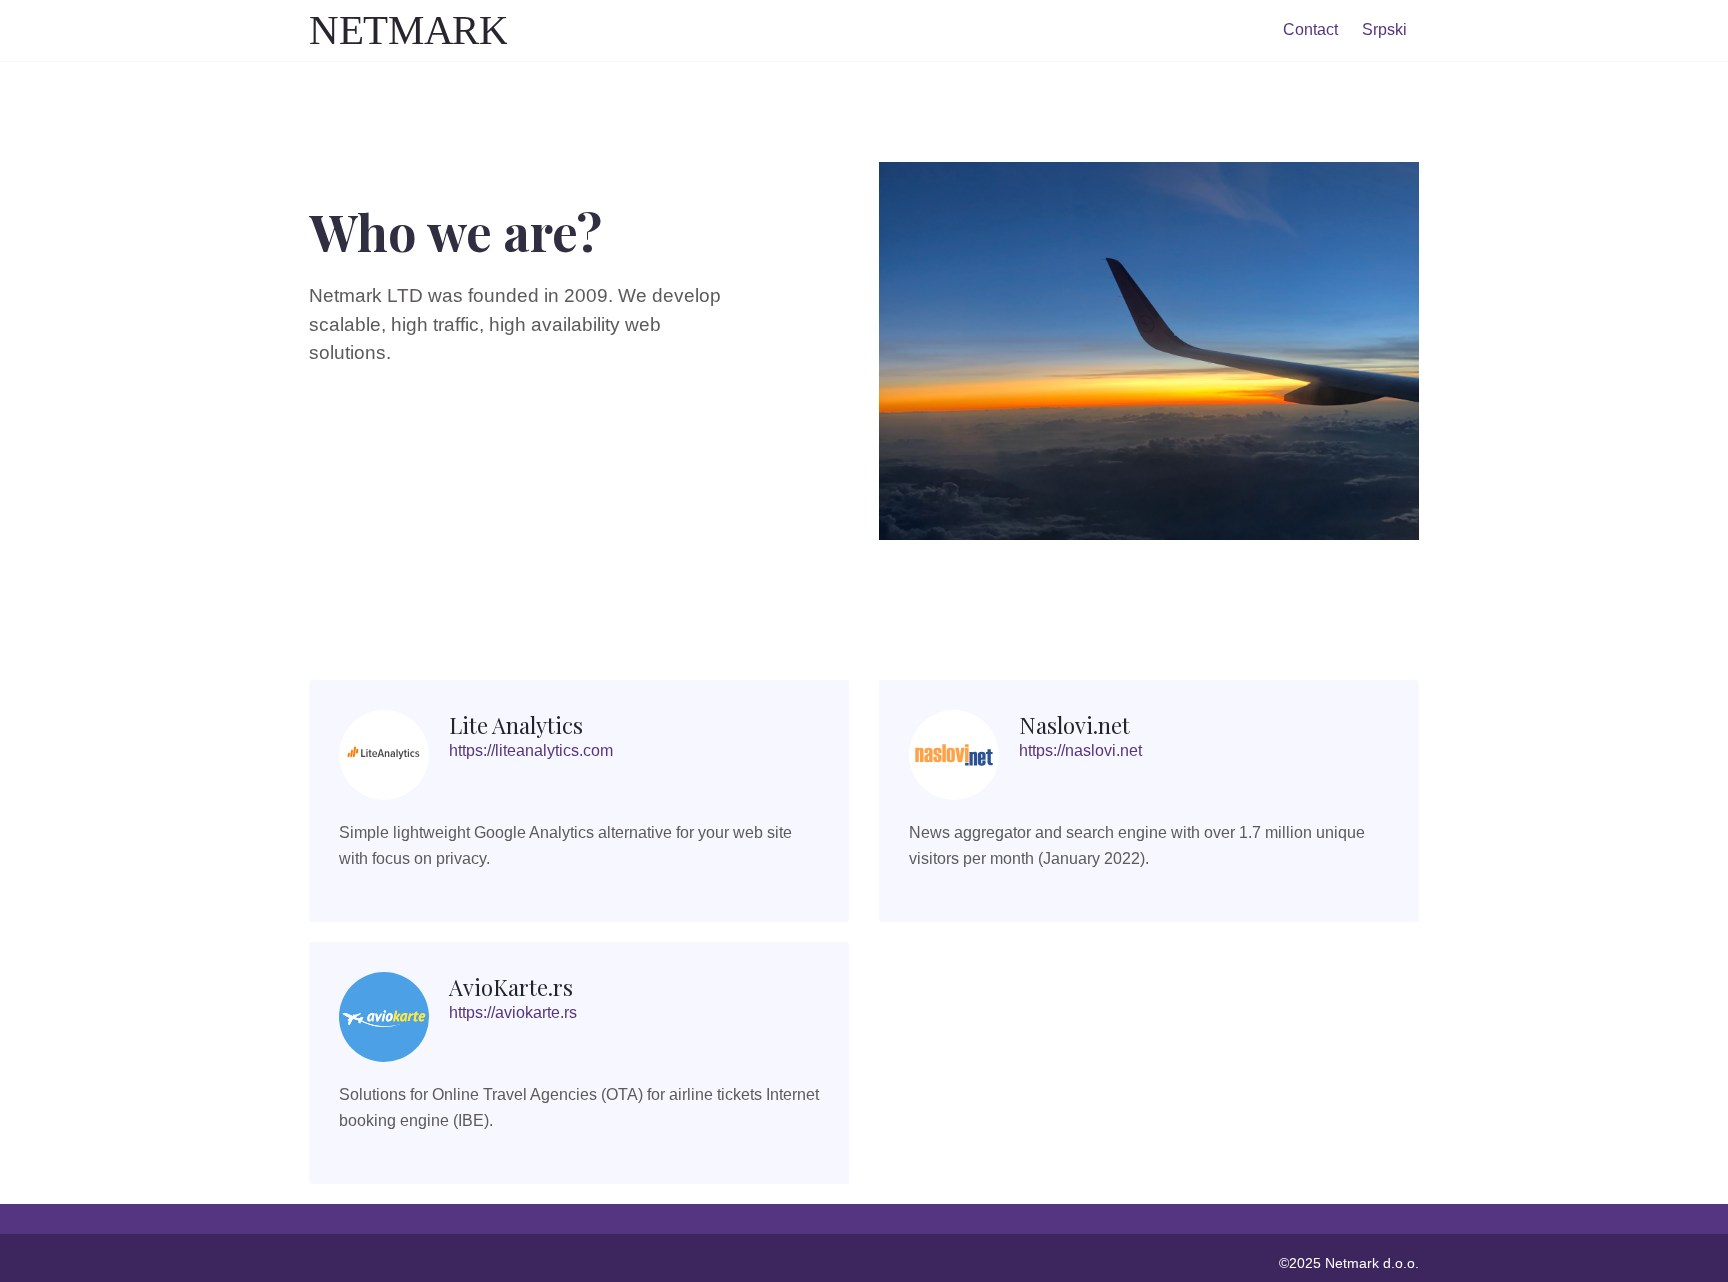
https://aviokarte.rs (513, 1012)
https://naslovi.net (1080, 750)
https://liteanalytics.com (531, 750)
